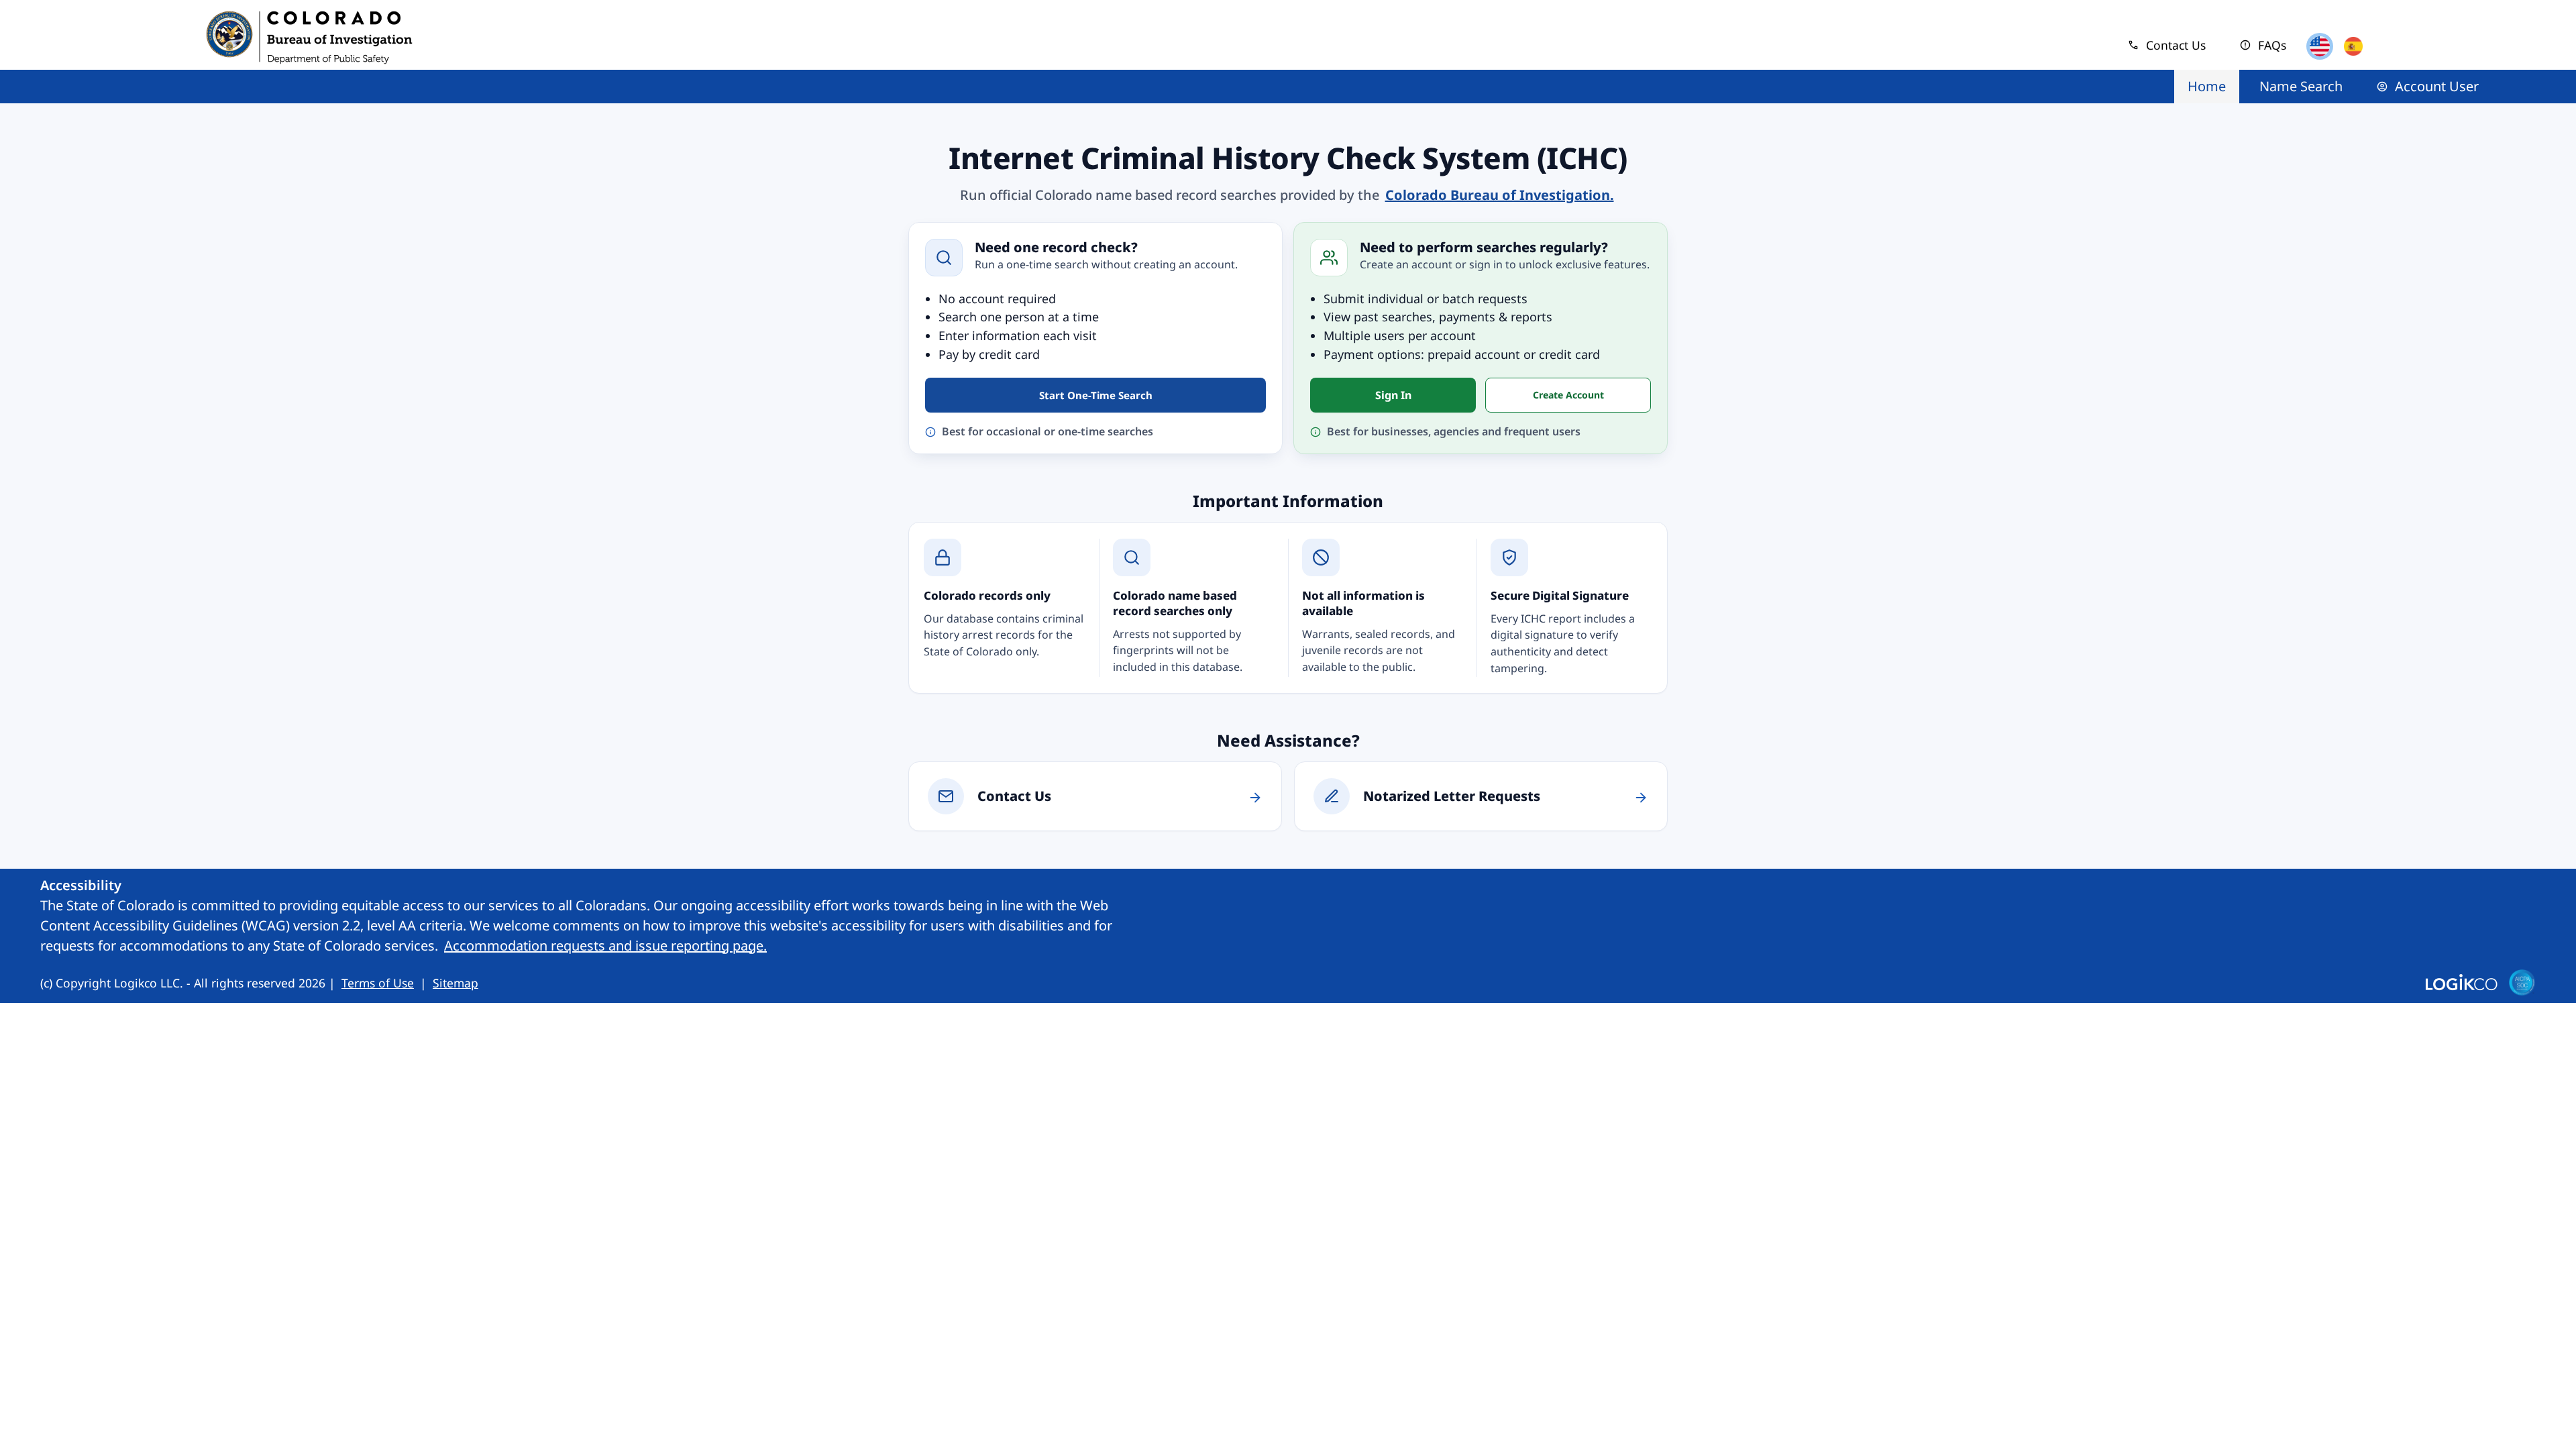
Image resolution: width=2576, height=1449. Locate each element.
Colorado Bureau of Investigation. (1501, 195)
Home (2207, 86)
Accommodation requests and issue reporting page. (607, 945)
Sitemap (455, 983)
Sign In (1393, 395)
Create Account (1568, 395)
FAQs (2263, 45)
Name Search (2301, 86)
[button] (2320, 46)
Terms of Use (379, 982)
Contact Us (2166, 45)
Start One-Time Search (1096, 395)
